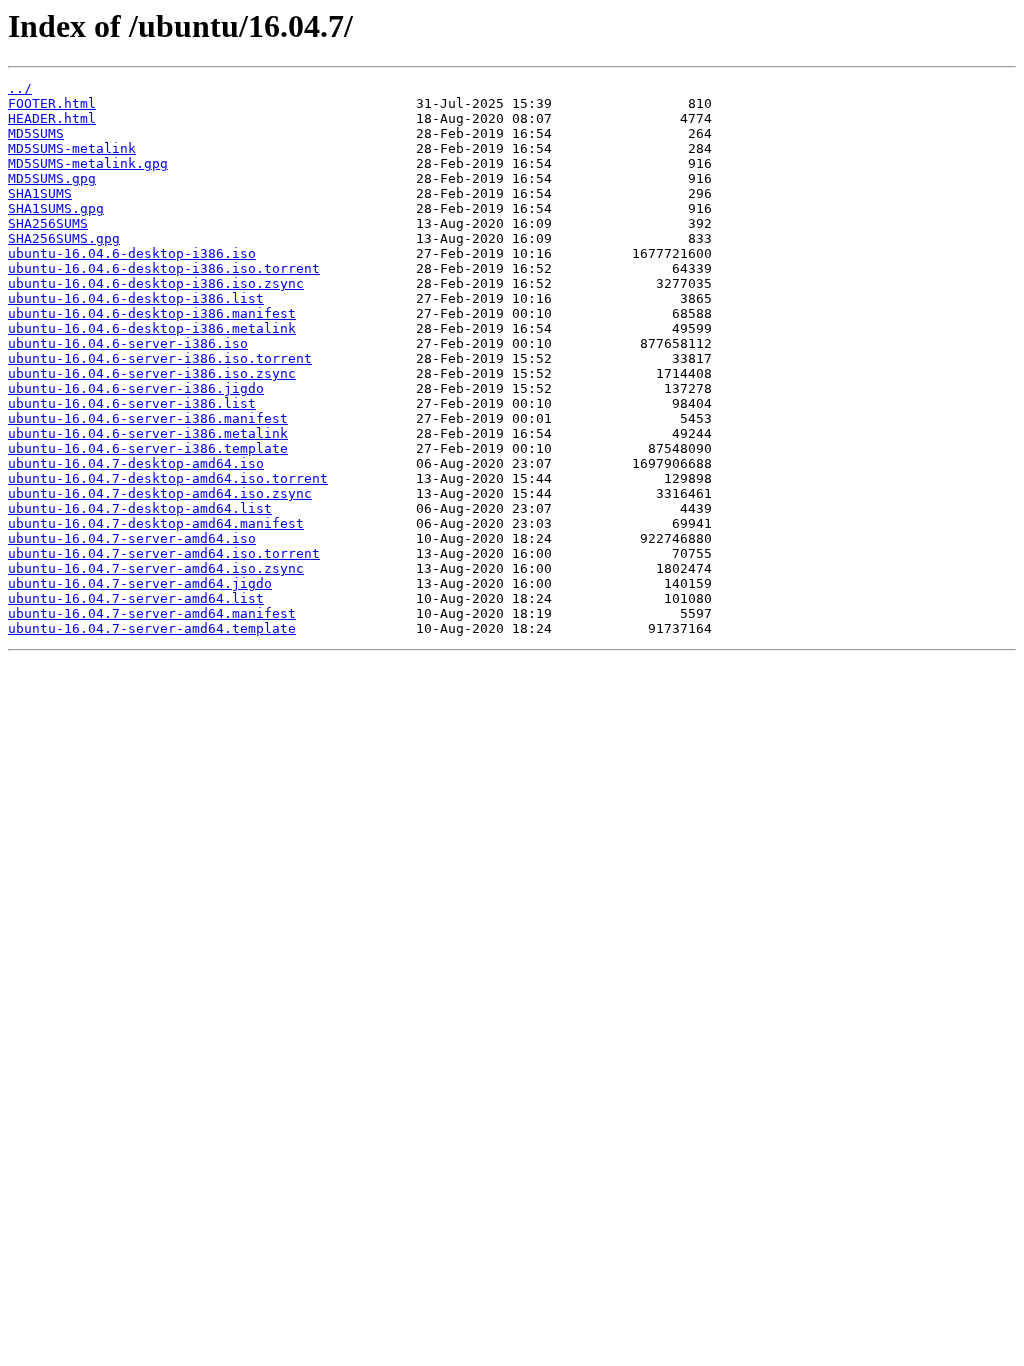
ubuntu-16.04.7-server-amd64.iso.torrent (164, 553)
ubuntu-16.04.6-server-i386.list (132, 403)
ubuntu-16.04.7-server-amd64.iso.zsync (156, 568)
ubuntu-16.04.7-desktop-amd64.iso (136, 463)
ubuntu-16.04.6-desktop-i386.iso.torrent (164, 268)
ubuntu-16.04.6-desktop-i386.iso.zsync (156, 283)
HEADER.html (52, 118)
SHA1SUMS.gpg (56, 208)
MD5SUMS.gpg (52, 178)
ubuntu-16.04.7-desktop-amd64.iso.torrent (168, 478)
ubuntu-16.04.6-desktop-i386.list (136, 298)
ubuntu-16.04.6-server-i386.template (148, 448)
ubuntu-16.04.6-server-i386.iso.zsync (152, 373)
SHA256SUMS (48, 223)
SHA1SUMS (40, 193)
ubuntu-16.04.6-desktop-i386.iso (132, 253)
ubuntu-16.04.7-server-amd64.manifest (152, 613)
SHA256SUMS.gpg (64, 238)
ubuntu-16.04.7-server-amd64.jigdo (140, 583)
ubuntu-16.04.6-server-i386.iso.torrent (160, 358)
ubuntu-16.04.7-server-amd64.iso (132, 538)
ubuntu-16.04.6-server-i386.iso (128, 343)
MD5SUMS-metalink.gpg (88, 163)
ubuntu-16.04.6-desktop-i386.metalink (152, 328)
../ (20, 88)
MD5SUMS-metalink (72, 148)
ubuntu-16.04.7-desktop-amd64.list (140, 508)
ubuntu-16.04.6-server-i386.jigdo (136, 388)
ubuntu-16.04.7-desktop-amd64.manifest (156, 523)
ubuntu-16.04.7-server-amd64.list (136, 598)
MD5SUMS (36, 133)
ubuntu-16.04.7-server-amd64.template (152, 628)
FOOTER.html (52, 103)
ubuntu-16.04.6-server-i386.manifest (148, 418)
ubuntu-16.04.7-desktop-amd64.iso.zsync (160, 493)
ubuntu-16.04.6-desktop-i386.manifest (152, 313)
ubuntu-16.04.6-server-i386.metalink (148, 433)
